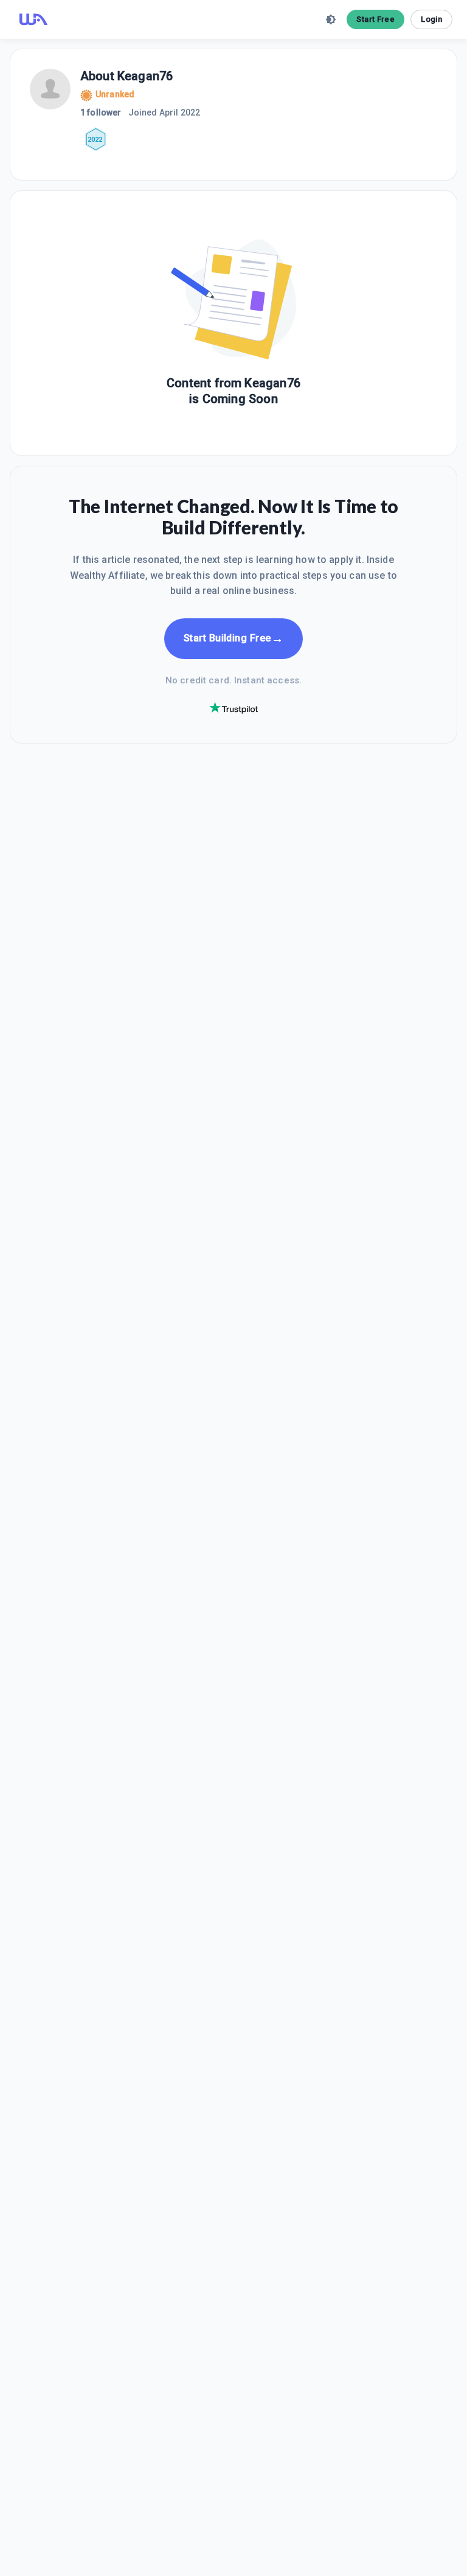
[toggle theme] (331, 19)
